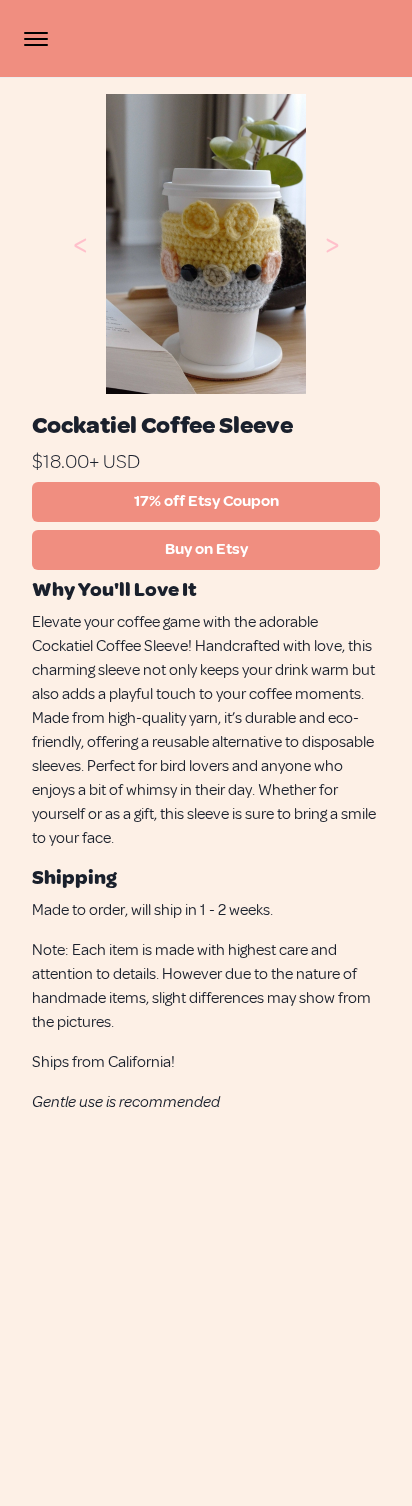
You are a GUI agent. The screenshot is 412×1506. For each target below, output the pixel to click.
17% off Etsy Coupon (206, 501)
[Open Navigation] (36, 39)
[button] (80, 244)
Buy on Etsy (206, 549)
